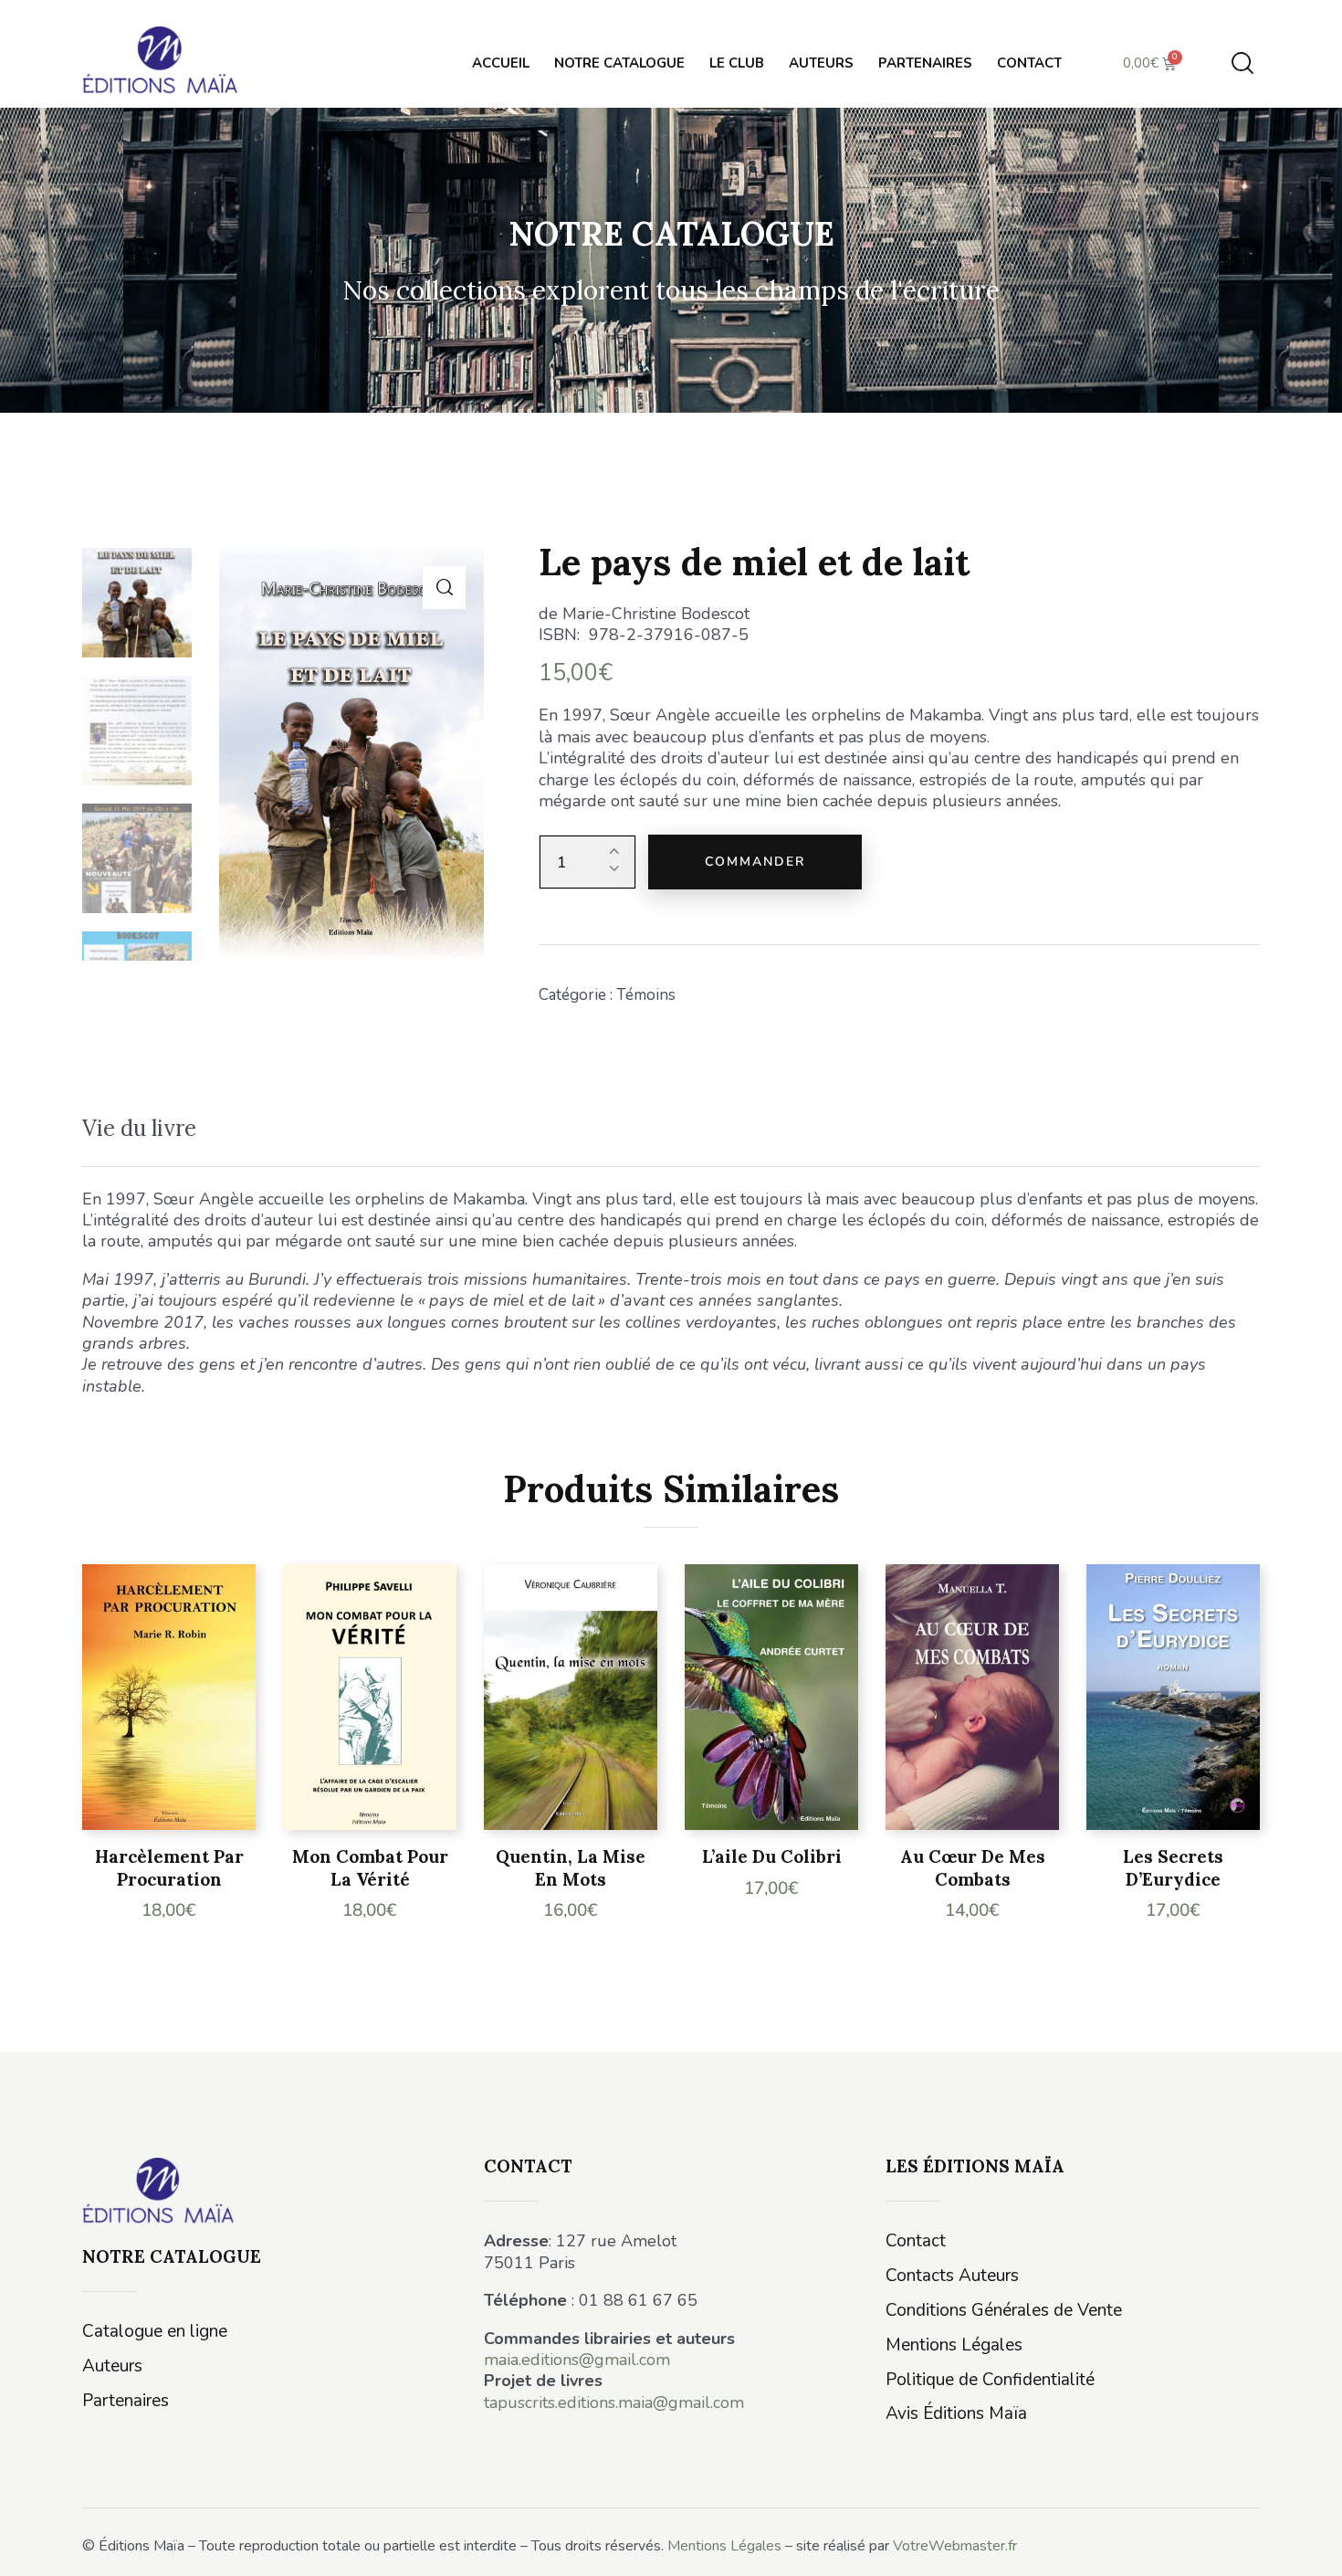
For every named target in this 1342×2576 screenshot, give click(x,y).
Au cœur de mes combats (973, 1868)
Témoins (646, 995)
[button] (444, 588)
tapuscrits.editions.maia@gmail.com (614, 2403)
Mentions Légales (724, 2546)
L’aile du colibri (772, 1856)
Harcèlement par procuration (169, 1868)
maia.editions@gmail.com (577, 2360)
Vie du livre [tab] (139, 1128)
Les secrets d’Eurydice (1173, 1868)
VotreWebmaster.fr (955, 2546)
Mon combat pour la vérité (370, 1868)
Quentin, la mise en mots (571, 1868)
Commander (755, 862)
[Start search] (1242, 63)
